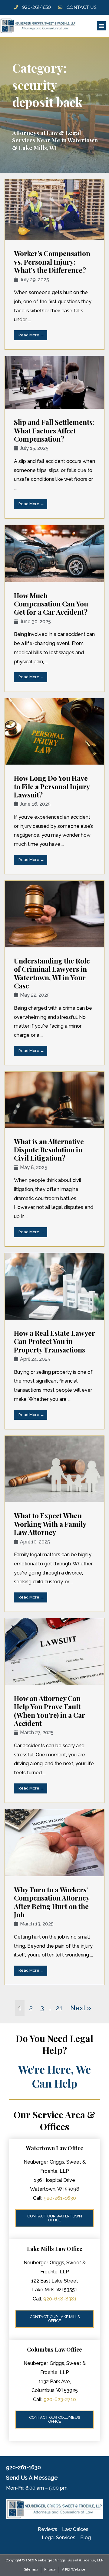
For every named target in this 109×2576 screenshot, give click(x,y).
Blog (86, 2538)
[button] (101, 26)
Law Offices (75, 2529)
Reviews (48, 2529)
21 (59, 2008)
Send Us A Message (32, 2478)
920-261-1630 (60, 2198)
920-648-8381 (60, 2299)
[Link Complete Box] (54, 265)
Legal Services (59, 2538)
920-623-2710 (60, 2399)
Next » (81, 2008)
